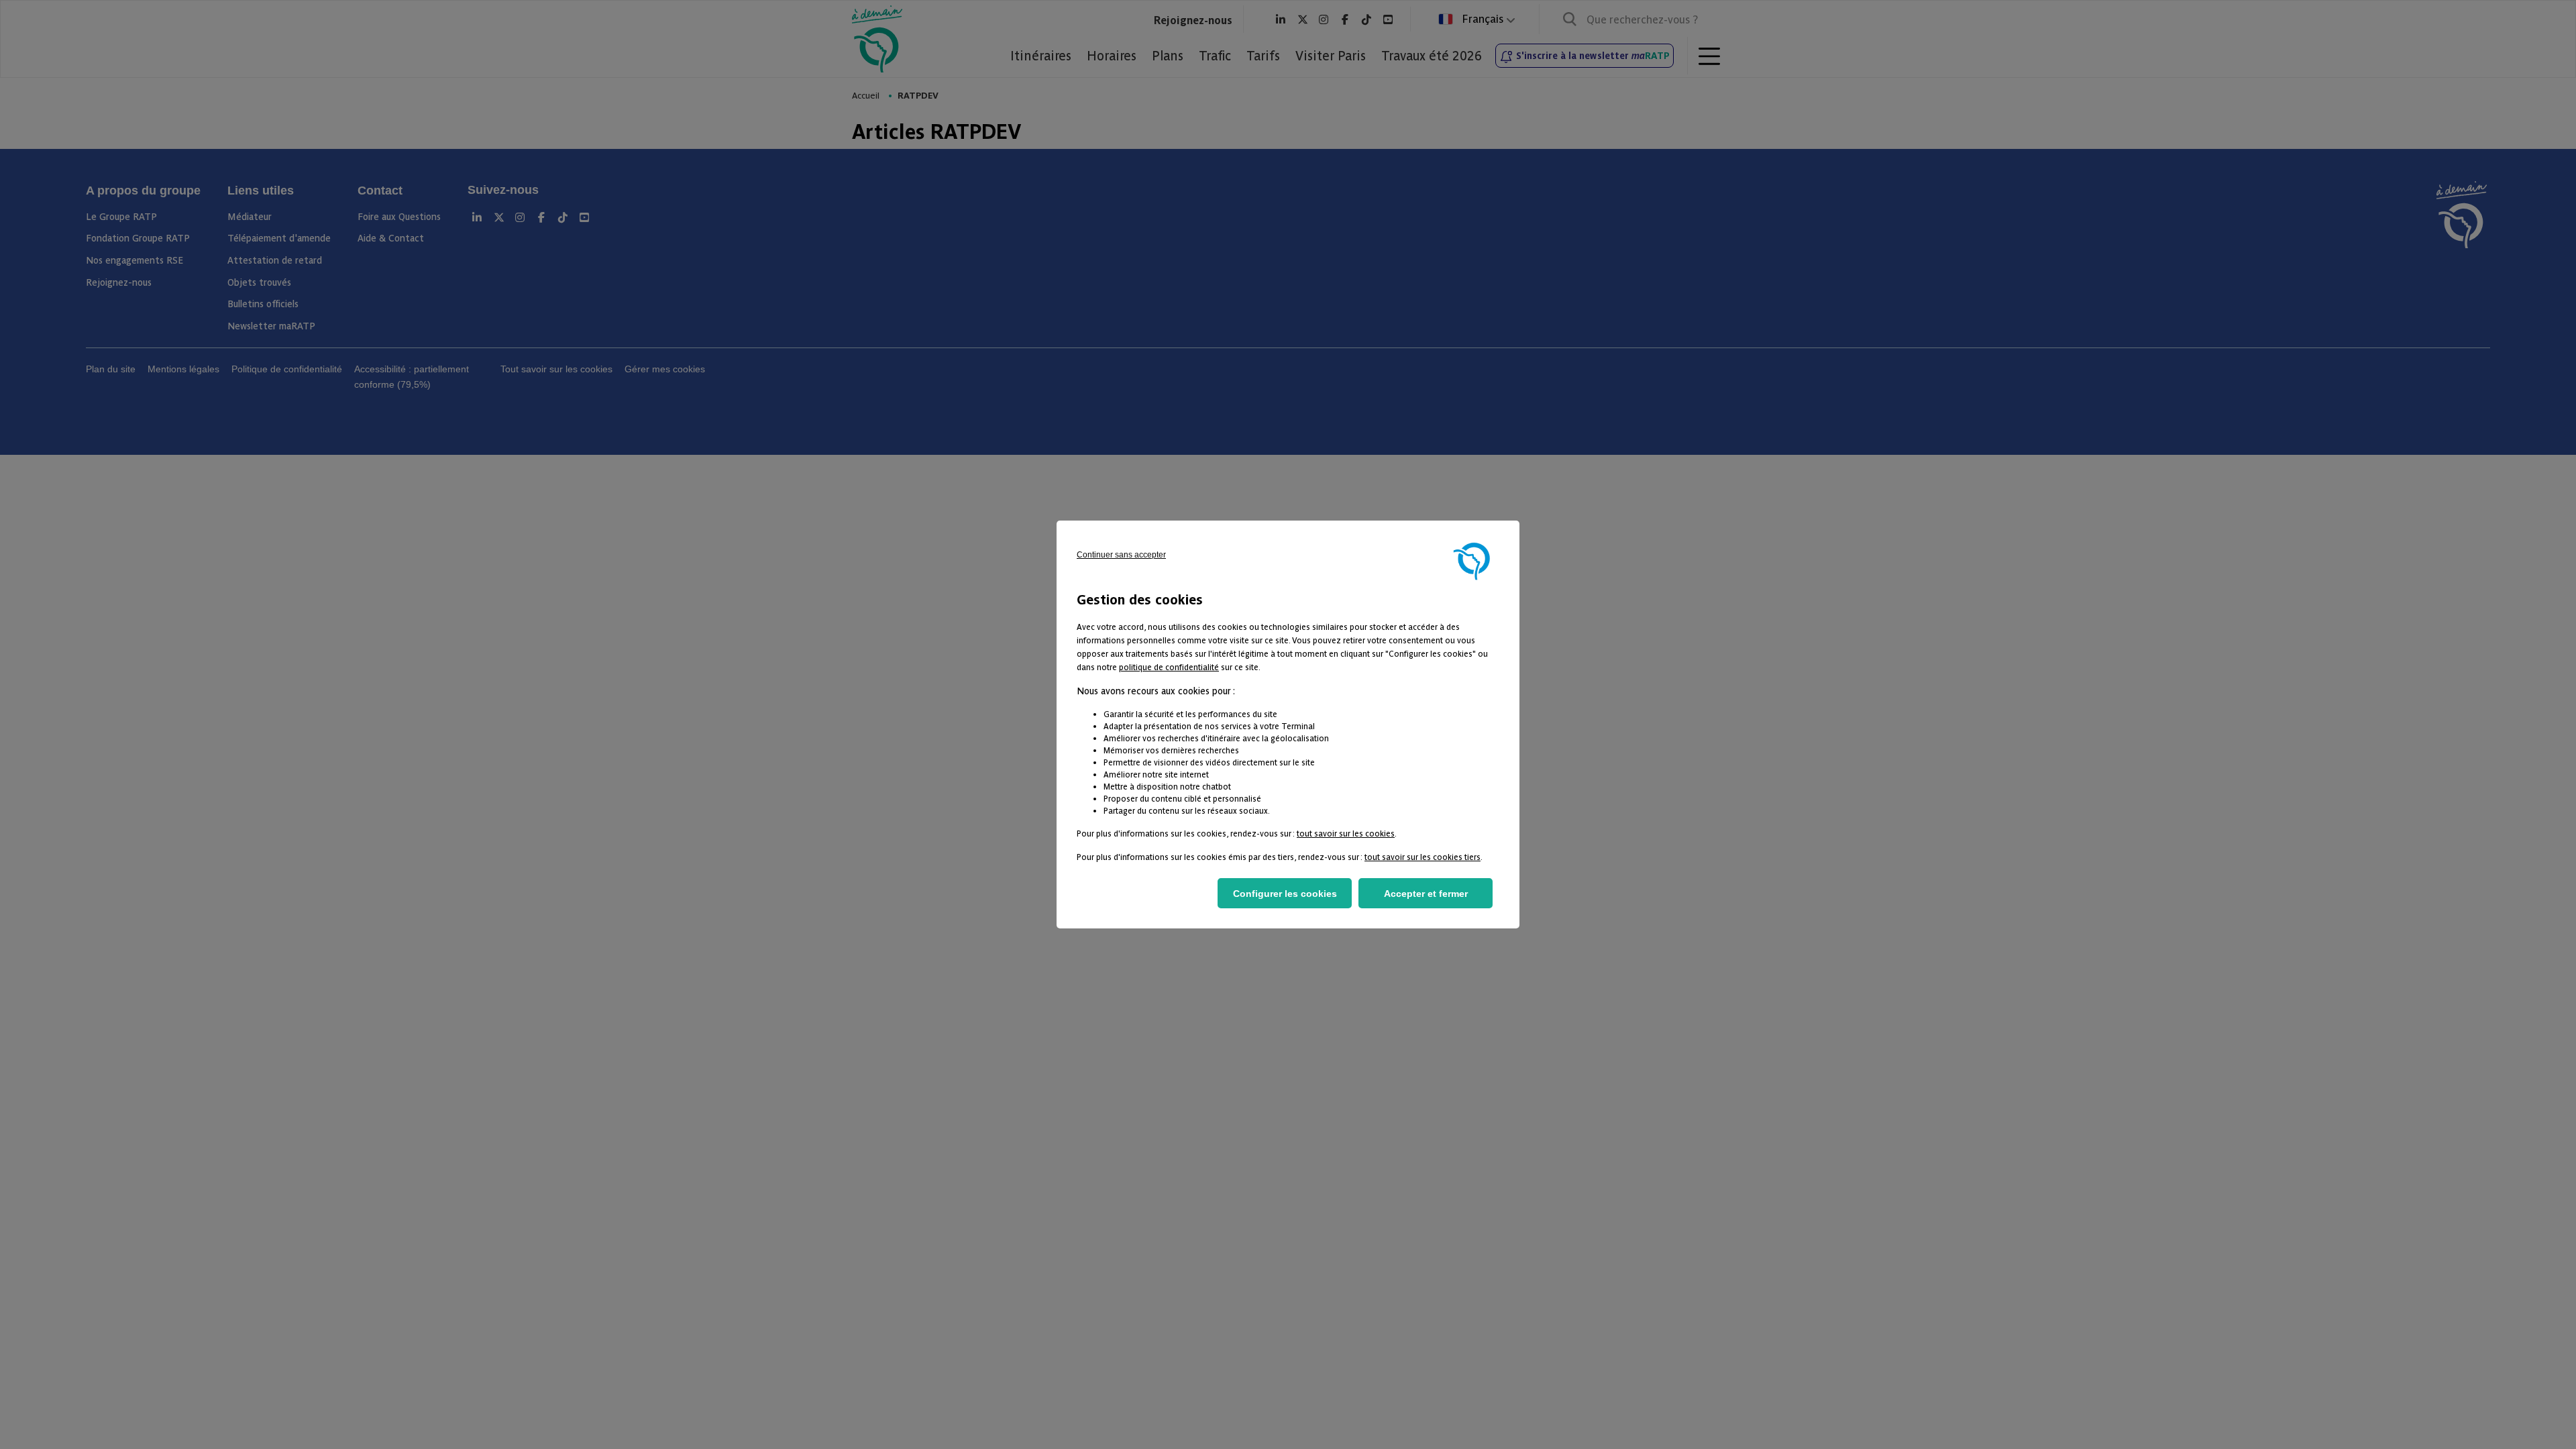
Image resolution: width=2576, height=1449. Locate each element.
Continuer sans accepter (1121, 555)
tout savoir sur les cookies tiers (1423, 856)
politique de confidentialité (1169, 666)
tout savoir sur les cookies (1346, 833)
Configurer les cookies (1285, 894)
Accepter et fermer (1426, 894)
